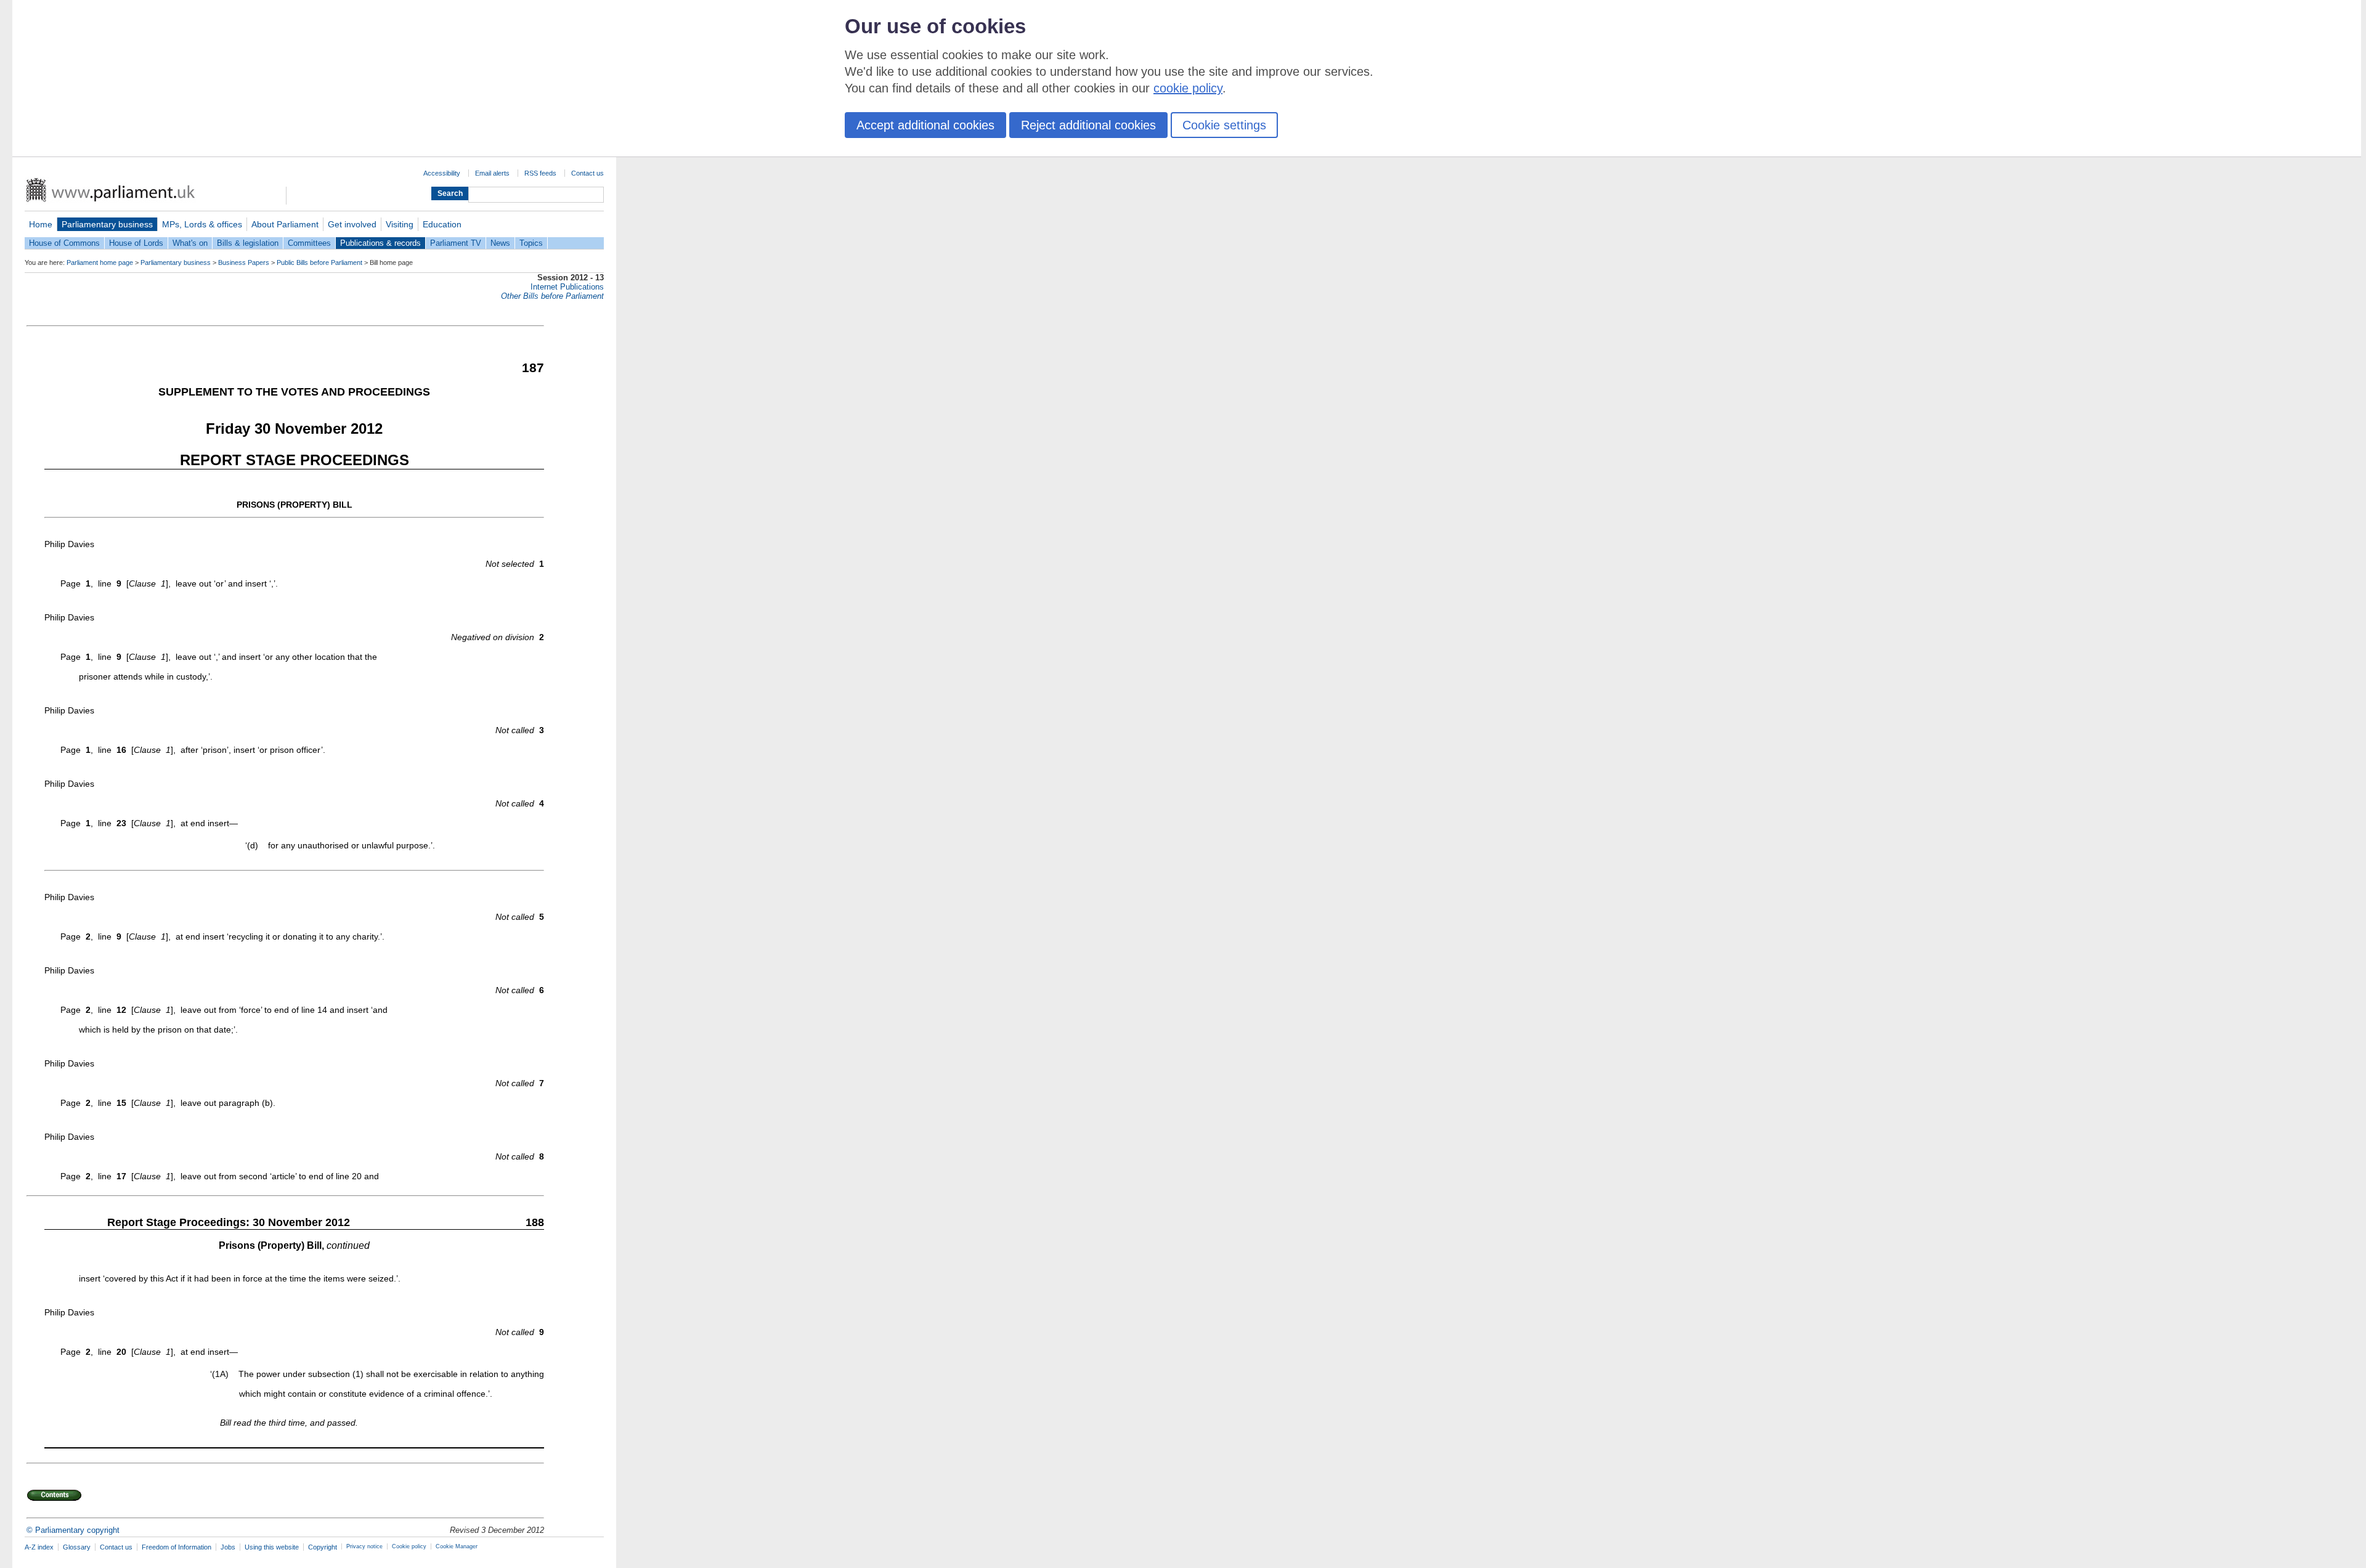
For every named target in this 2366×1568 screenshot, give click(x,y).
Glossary (77, 1547)
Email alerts (492, 173)
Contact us (587, 173)
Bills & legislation (248, 243)
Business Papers (244, 262)
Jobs (228, 1547)
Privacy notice (364, 1546)
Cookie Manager (457, 1546)
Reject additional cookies (1088, 125)
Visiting (400, 224)
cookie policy (1188, 88)
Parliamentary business (107, 224)
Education (442, 224)
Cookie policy (409, 1546)
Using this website (272, 1547)
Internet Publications (567, 287)
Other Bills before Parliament (552, 296)
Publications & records (380, 243)
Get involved (352, 224)
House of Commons (64, 243)
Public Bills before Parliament (319, 262)
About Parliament (285, 224)
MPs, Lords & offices (202, 224)
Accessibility (442, 173)
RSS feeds (540, 173)
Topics (531, 243)
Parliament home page (100, 262)
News (500, 243)
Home (41, 224)
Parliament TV (456, 243)
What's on (190, 243)
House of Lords (136, 243)
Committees (309, 243)
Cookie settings (1224, 125)
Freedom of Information (177, 1547)
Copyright (323, 1547)
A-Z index (39, 1547)
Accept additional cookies (925, 125)
